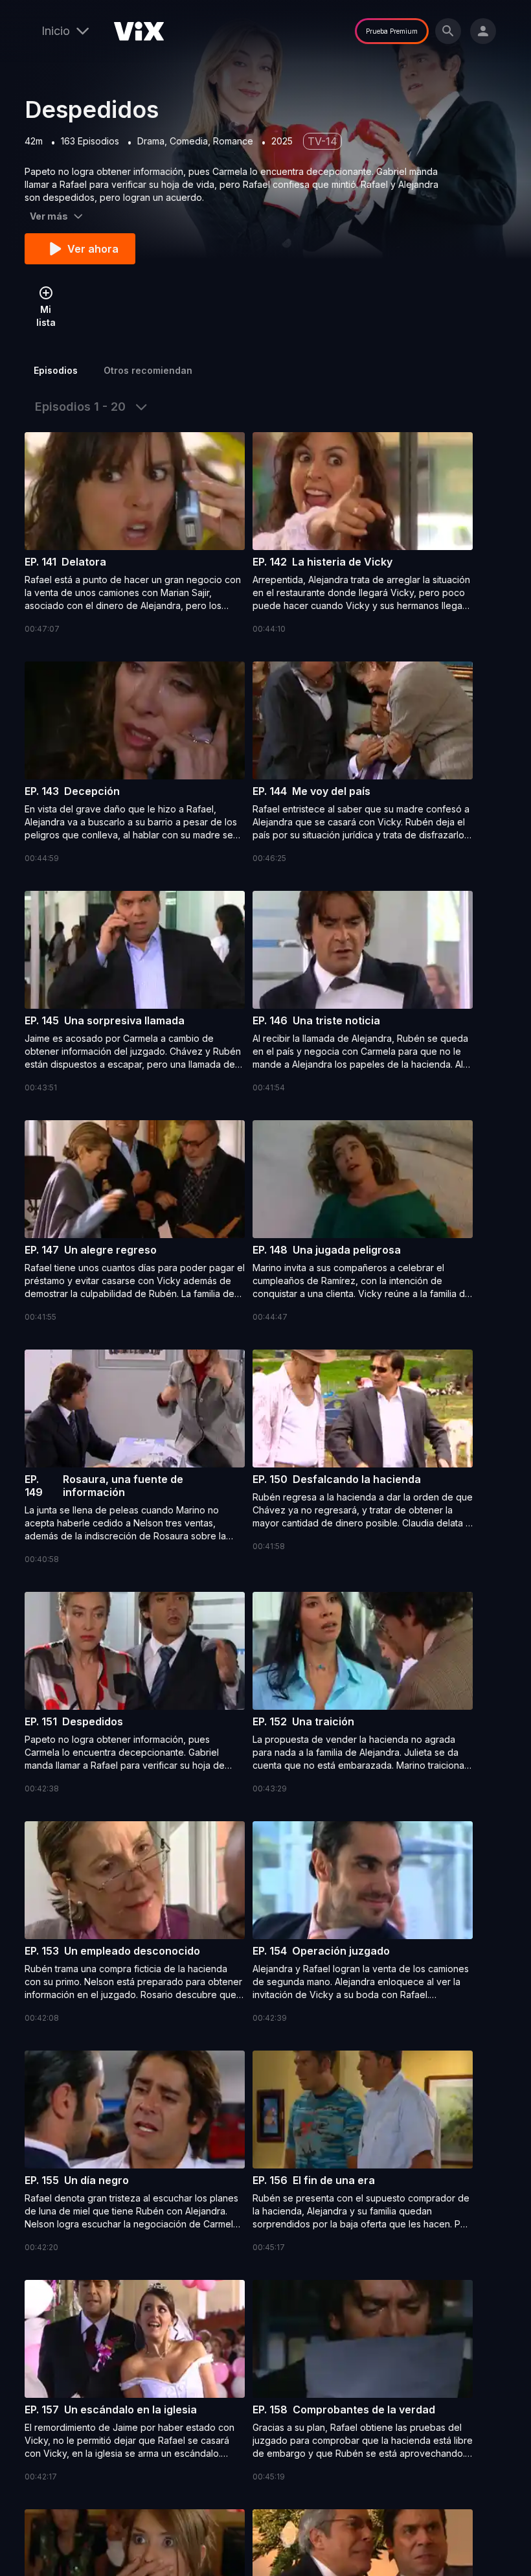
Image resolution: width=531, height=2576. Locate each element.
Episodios (56, 370)
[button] (135, 534)
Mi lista (46, 316)
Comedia (189, 141)
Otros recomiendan (148, 370)
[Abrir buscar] (448, 31)
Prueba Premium (392, 31)
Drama (151, 141)
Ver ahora (93, 249)
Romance (233, 141)
